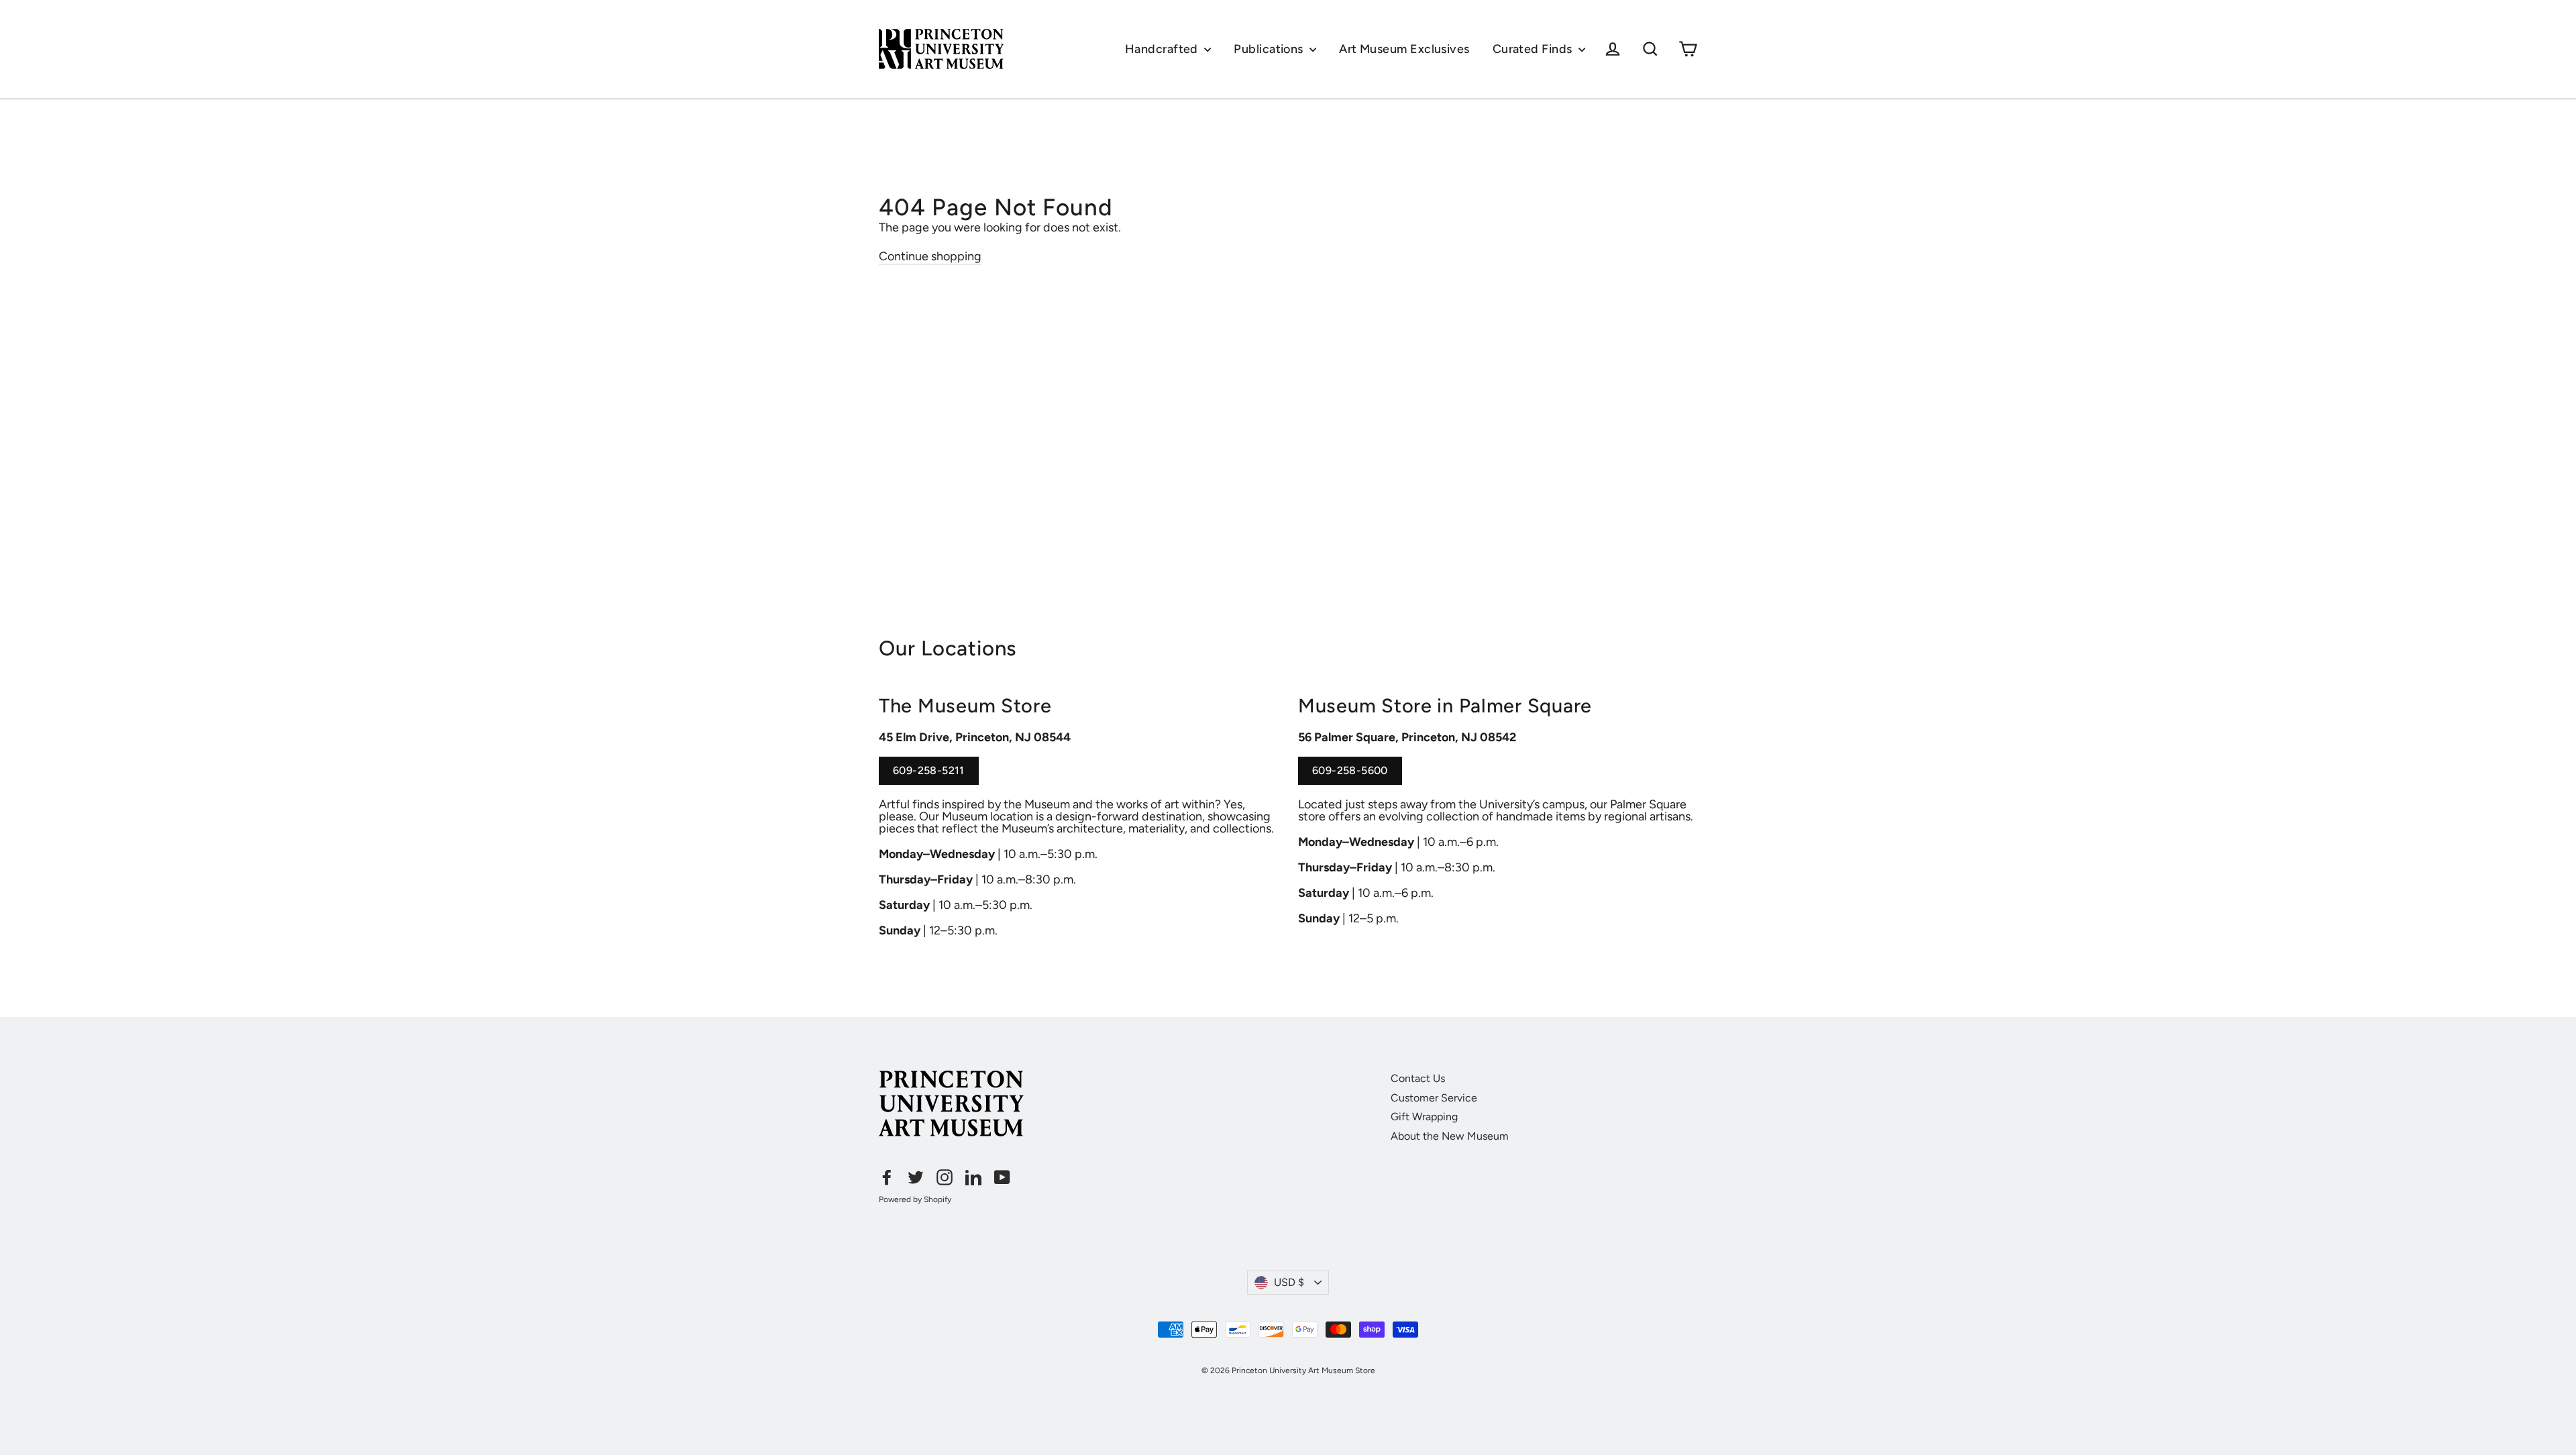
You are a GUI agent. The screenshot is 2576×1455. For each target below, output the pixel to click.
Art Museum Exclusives (1404, 49)
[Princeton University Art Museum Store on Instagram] (945, 1177)
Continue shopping (930, 256)
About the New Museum (1450, 1136)
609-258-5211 (929, 775)
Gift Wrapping (1424, 1117)
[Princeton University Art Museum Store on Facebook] (887, 1177)
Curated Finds (1534, 49)
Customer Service (1434, 1098)
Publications (1270, 49)
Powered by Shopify (915, 1199)
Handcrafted (1163, 49)
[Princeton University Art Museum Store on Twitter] (916, 1177)
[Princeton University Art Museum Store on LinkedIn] (973, 1177)
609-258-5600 (1350, 775)
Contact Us (1418, 1078)
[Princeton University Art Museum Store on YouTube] (1002, 1177)
